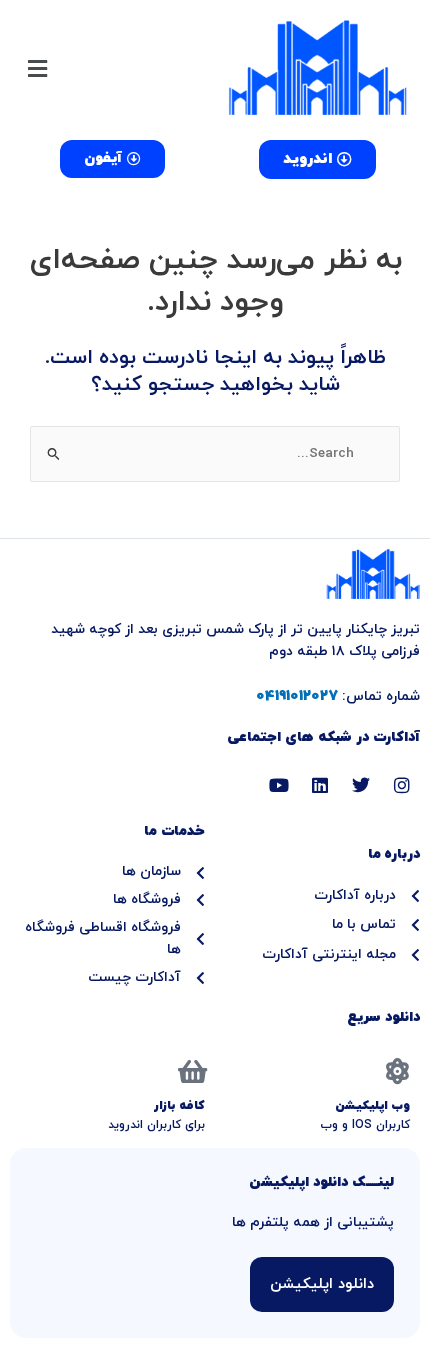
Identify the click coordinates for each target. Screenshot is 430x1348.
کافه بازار (179, 1106)
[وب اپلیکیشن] (397, 1071)
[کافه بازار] (192, 1071)
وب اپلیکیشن (372, 1106)
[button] (112, 68)
